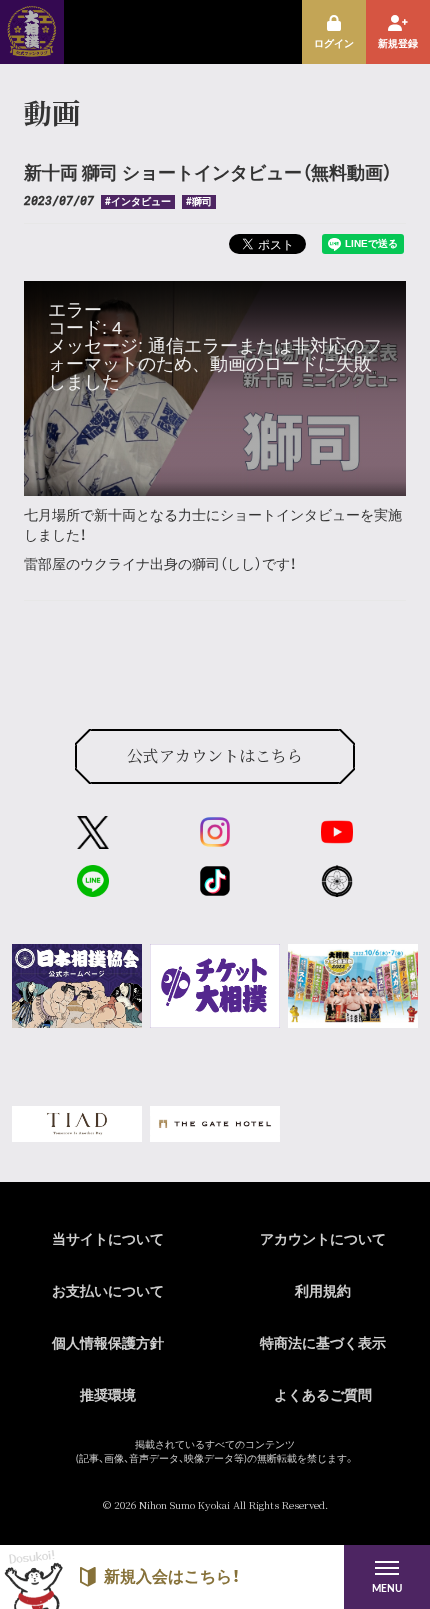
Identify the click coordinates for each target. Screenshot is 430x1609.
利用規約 (323, 1292)
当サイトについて (108, 1240)
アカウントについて (323, 1240)
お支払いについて (108, 1292)
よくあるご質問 (323, 1396)
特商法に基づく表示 (323, 1344)
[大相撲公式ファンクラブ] (32, 50)
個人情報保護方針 (108, 1344)
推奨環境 (108, 1396)
